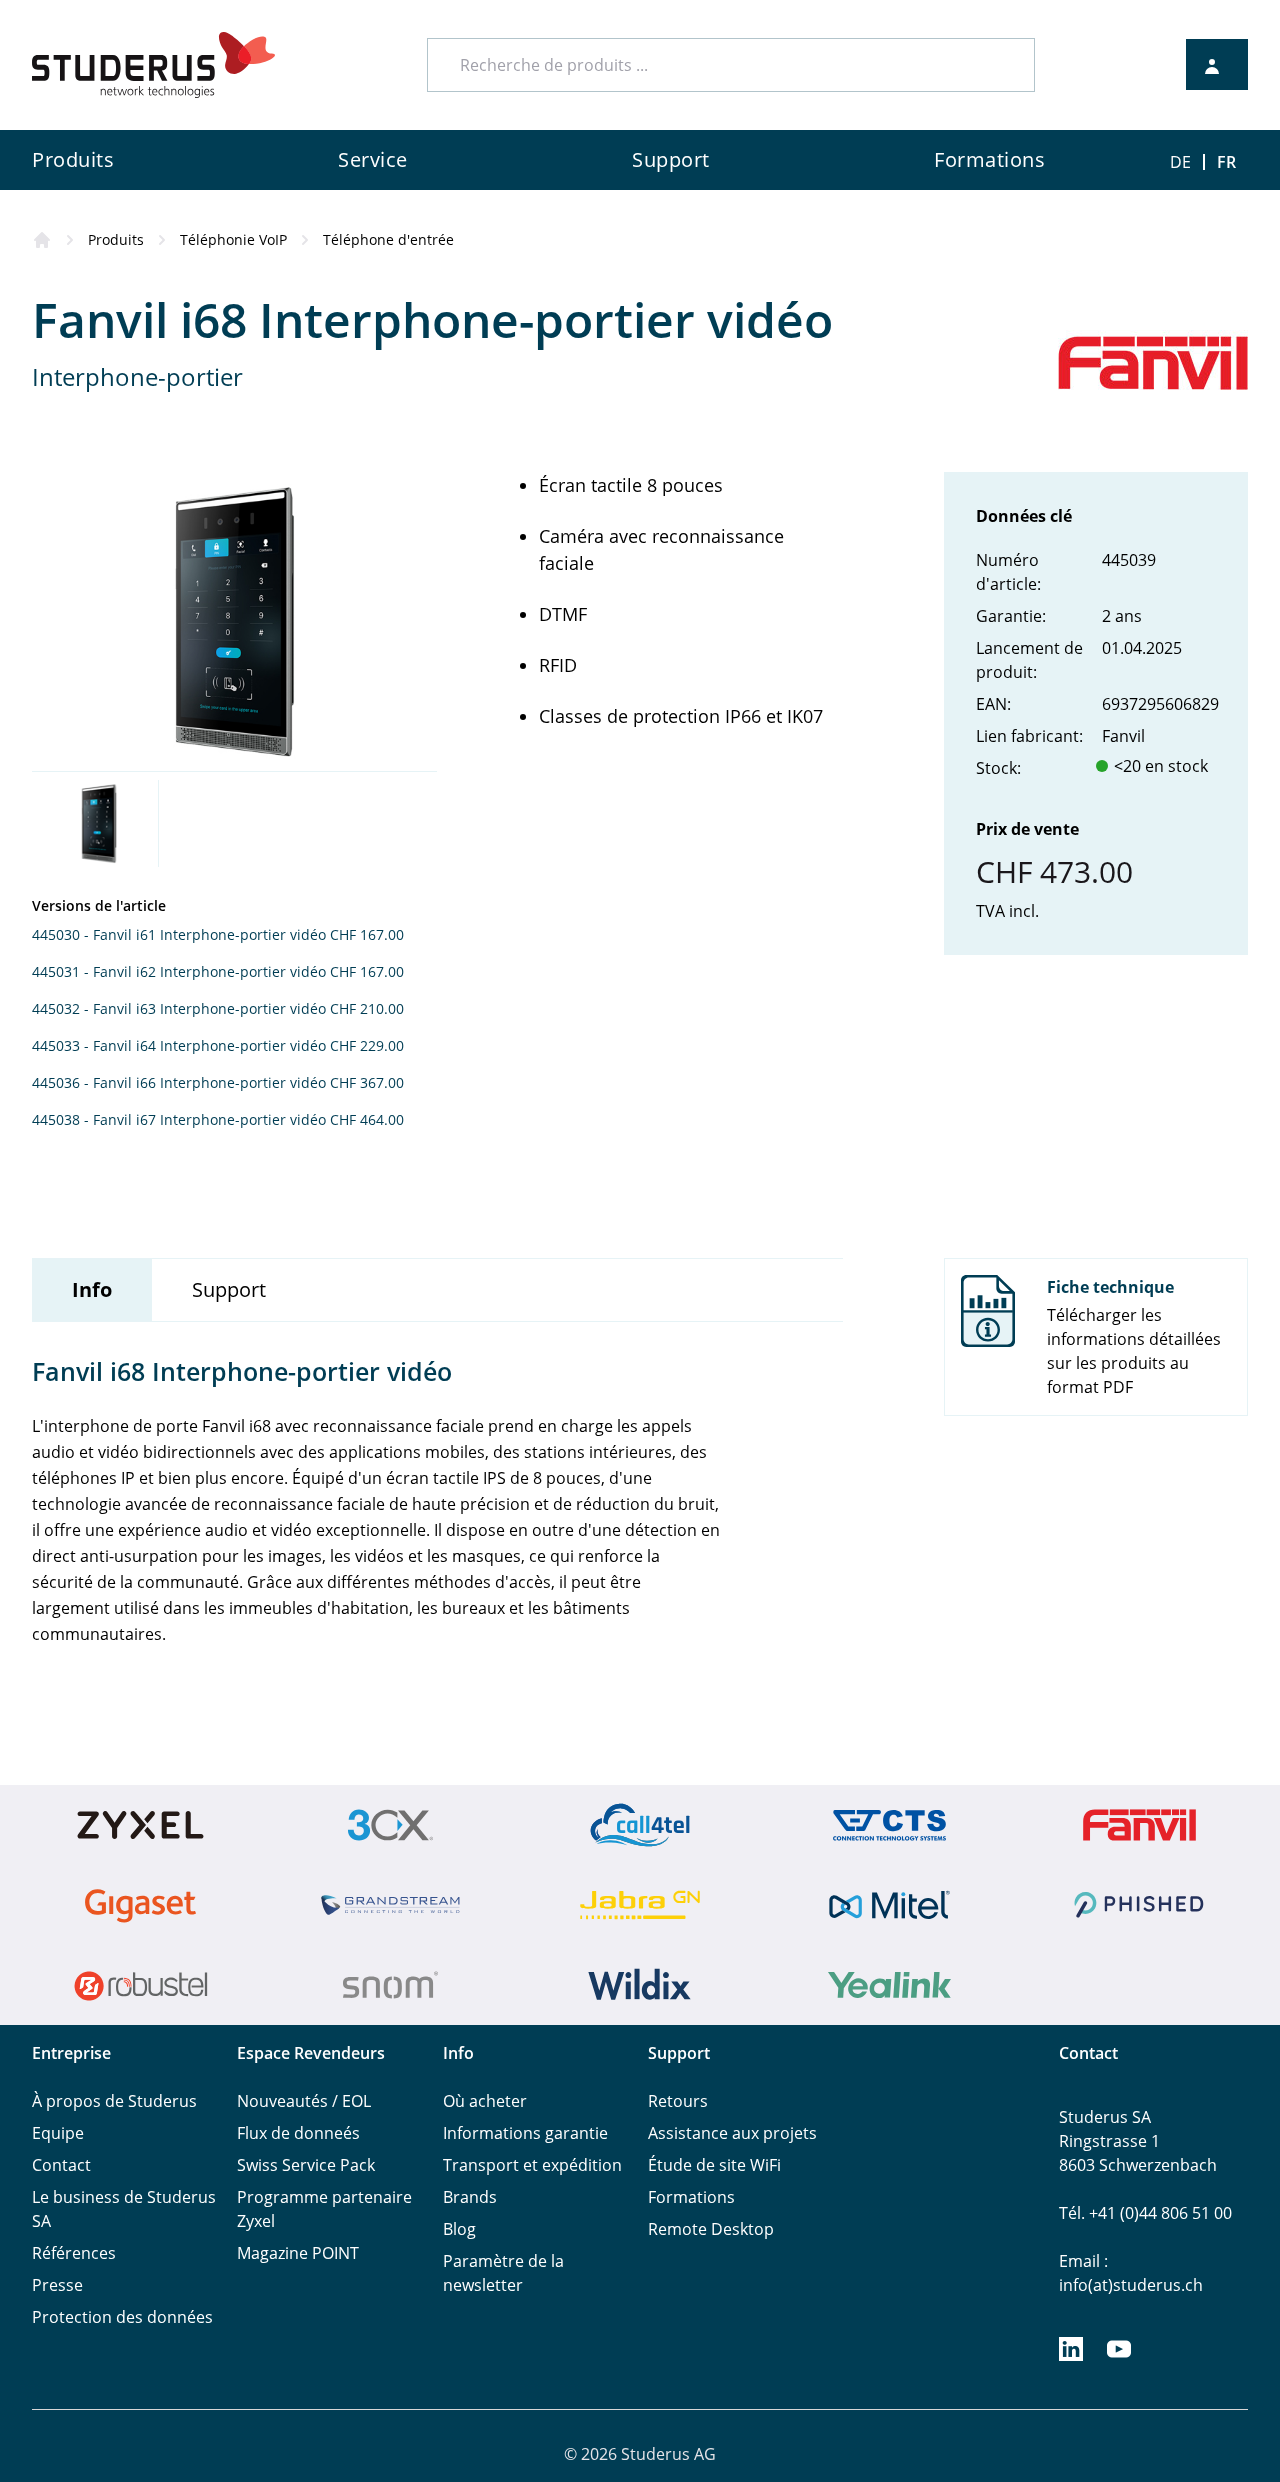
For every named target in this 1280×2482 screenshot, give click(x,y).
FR (1226, 162)
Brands (470, 2197)
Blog (459, 2229)
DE (1180, 162)
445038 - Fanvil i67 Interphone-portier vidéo (179, 1119)
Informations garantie (525, 2133)
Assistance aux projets (732, 2133)
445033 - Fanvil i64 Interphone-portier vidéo (179, 1045)
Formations (691, 2197)
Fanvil (1123, 736)
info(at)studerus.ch (1131, 2285)
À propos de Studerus (114, 2101)
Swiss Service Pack (306, 2165)
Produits (116, 239)
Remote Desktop (711, 2229)
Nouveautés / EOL (304, 2101)
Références (74, 2253)
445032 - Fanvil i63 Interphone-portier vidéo (179, 1008)
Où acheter (485, 2101)
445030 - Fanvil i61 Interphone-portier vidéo (179, 934)
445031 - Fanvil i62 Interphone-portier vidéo (179, 971)
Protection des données (122, 2317)
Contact (61, 2165)
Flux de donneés (298, 2133)
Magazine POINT (298, 2253)
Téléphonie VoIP (233, 239)
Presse (57, 2285)
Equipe (58, 2133)
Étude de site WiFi (714, 2165)
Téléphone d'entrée (388, 239)
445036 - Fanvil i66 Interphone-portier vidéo (179, 1082)
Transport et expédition (532, 2165)
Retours (678, 2101)
